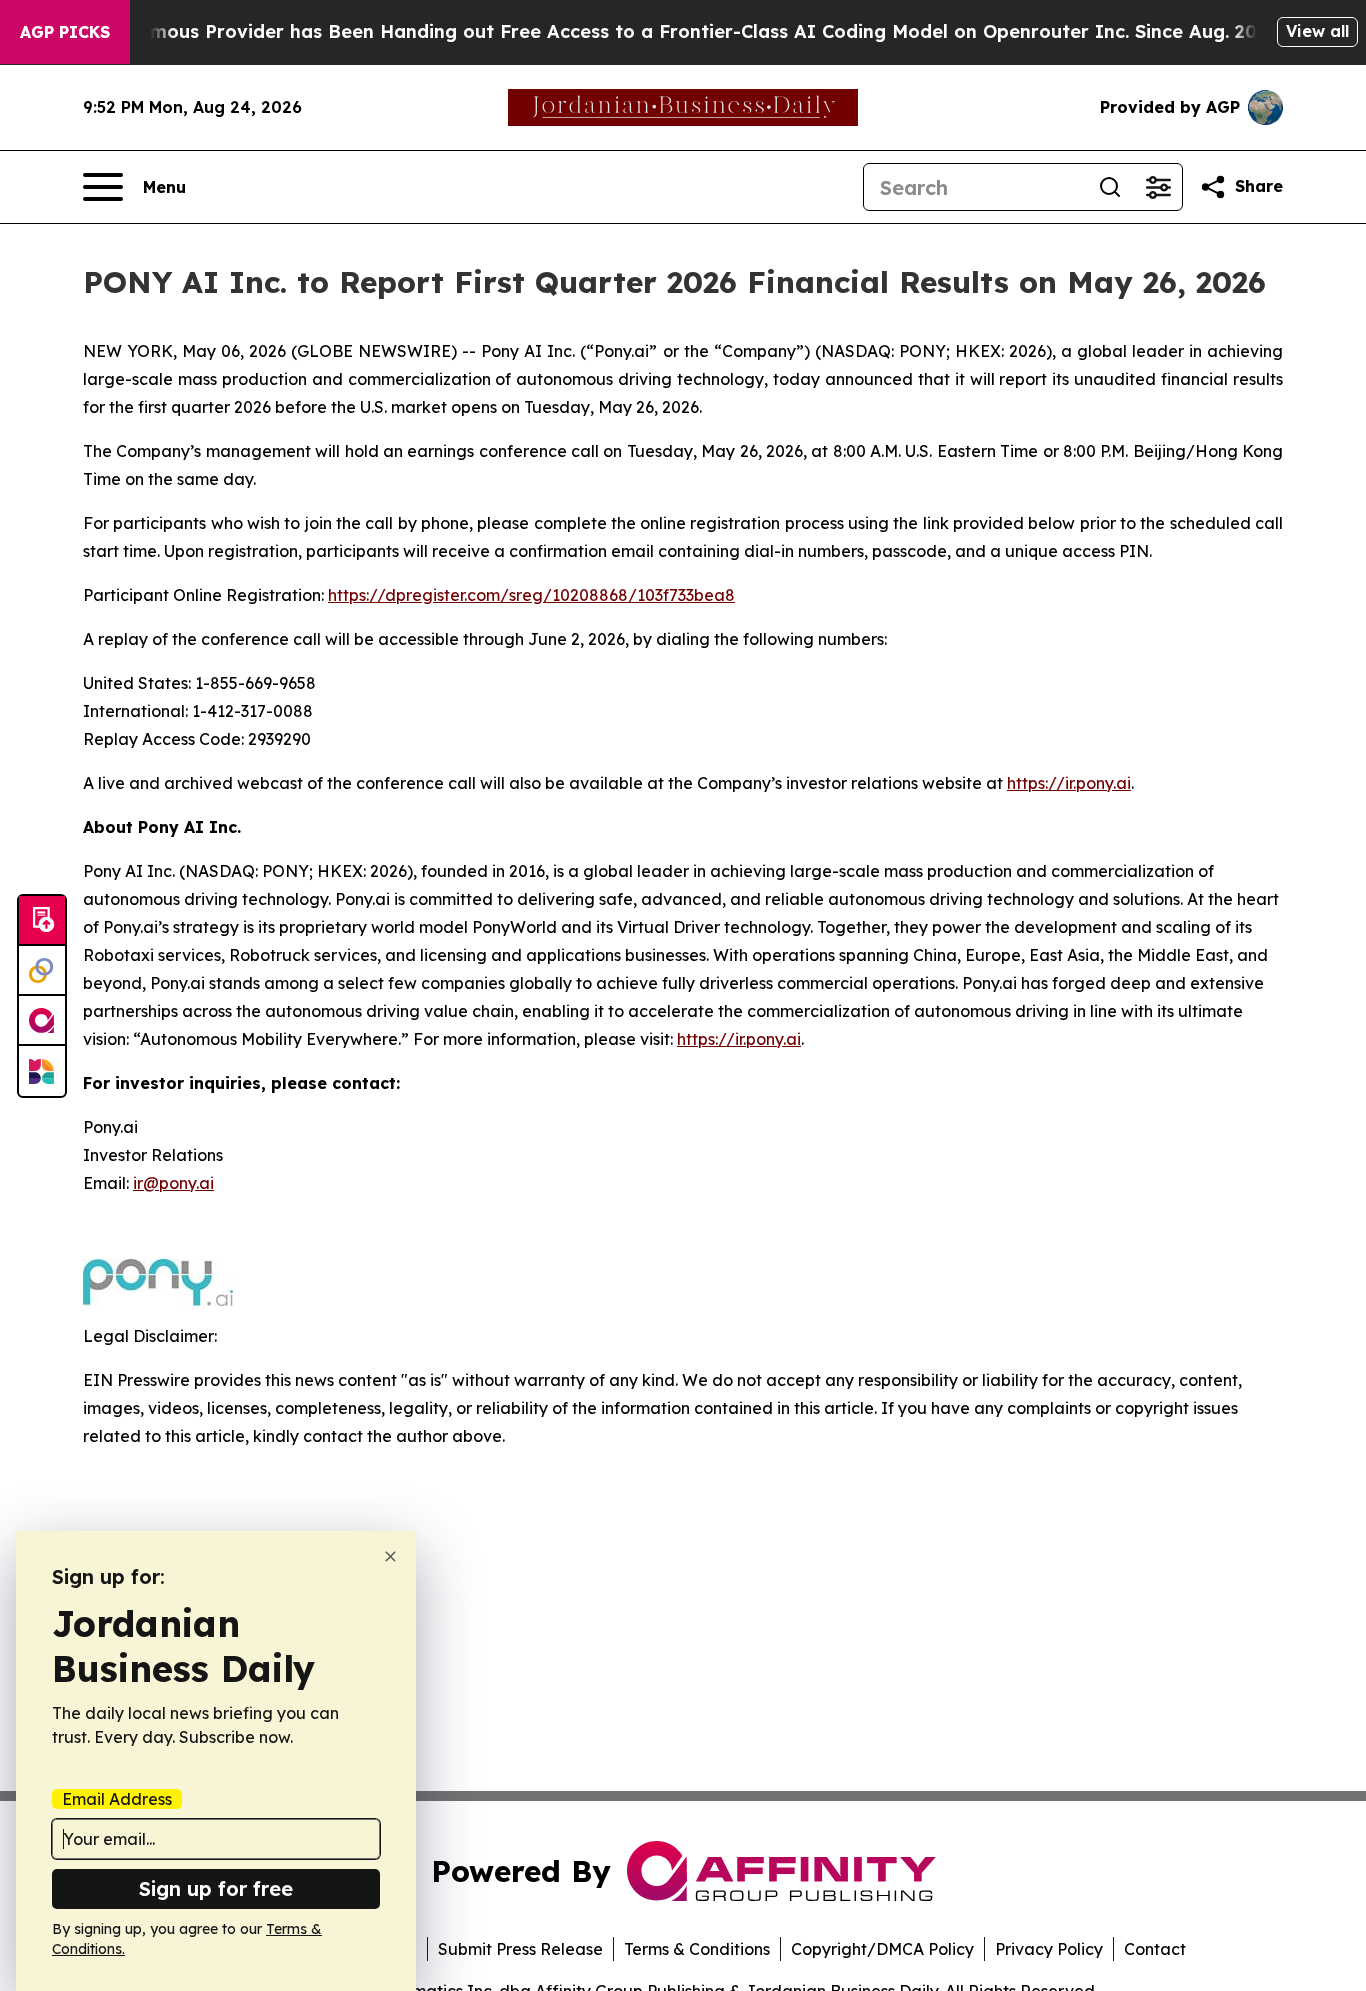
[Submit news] (42, 921)
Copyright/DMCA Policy (882, 1949)
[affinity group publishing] (42, 1021)
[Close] (390, 1556)
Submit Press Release (520, 1949)
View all (1317, 31)
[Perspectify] (42, 971)
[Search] (1110, 187)
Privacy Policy (1049, 1949)
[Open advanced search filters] (1158, 187)
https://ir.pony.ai (1069, 783)
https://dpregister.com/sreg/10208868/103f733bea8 (531, 595)
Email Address (117, 1799)
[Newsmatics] (42, 1071)
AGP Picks (65, 32)
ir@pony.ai (173, 1183)
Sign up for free (216, 1888)
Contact (1155, 1949)
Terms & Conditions (697, 1949)
